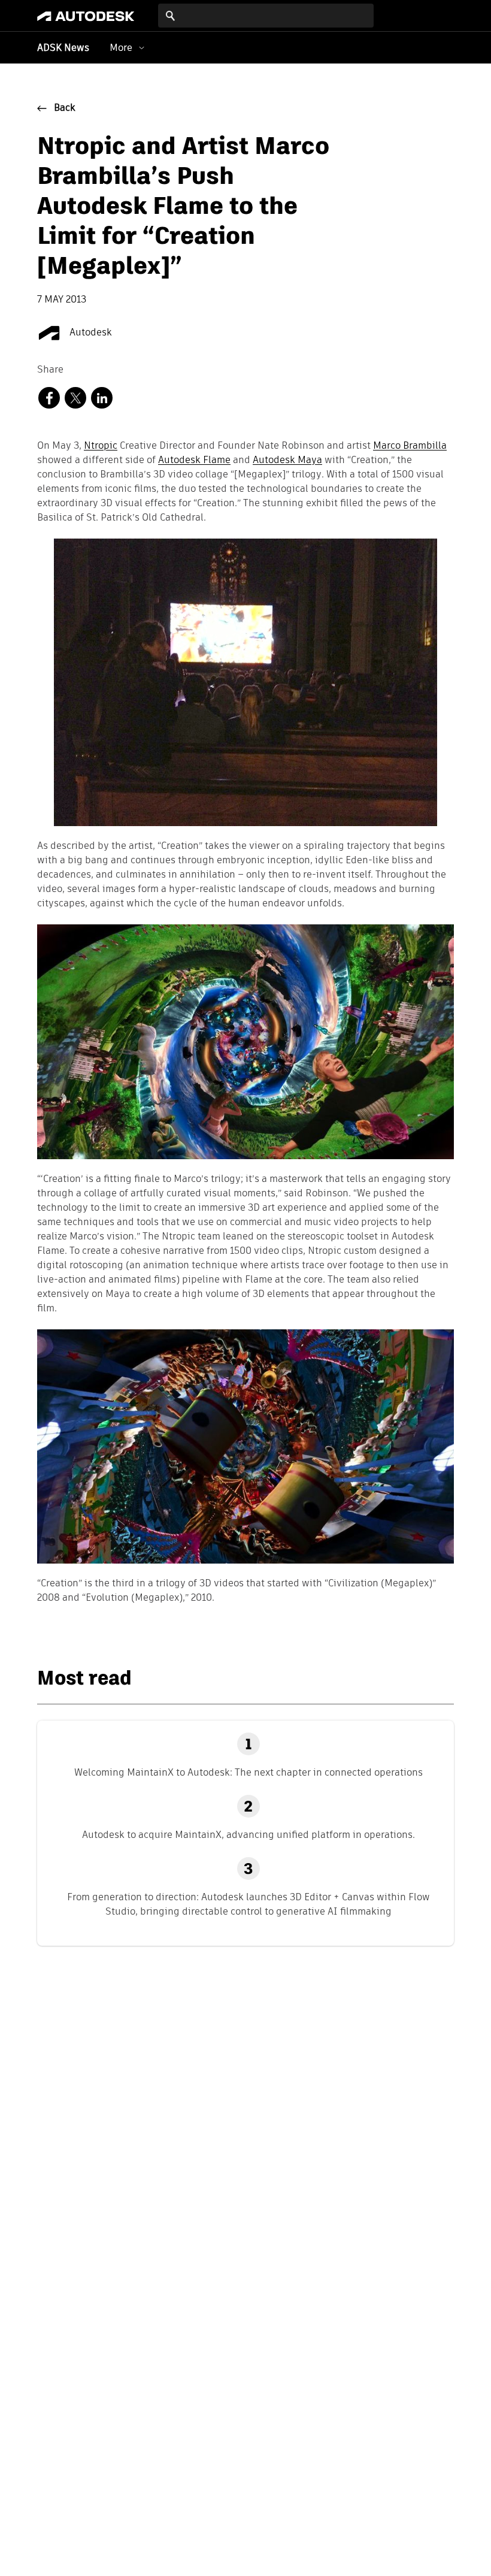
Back (65, 108)
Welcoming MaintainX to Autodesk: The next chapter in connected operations (248, 1772)
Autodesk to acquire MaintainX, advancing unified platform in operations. (248, 1835)
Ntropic (101, 446)
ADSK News (63, 49)
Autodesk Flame (194, 461)
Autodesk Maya (287, 461)
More (121, 48)
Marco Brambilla (410, 446)
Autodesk (90, 333)
